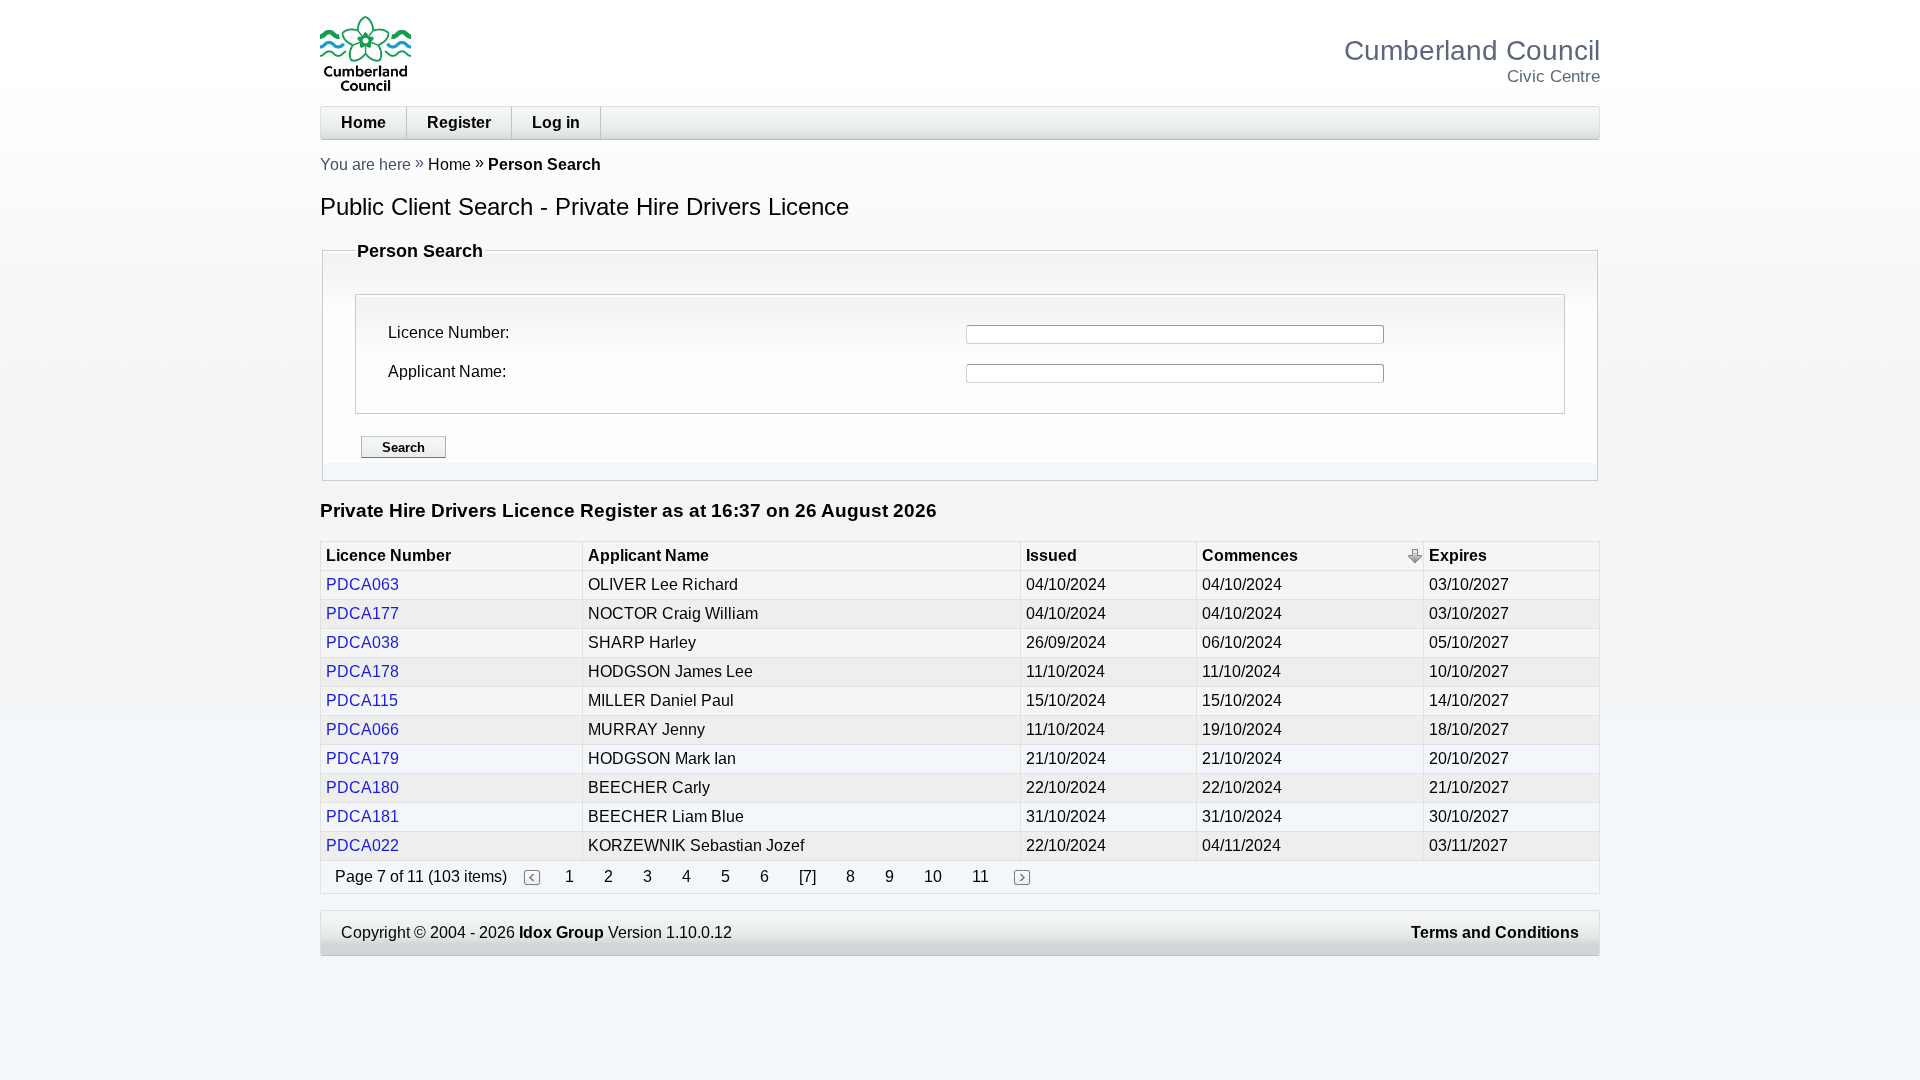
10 (933, 876)
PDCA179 (362, 758)
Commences (1250, 555)
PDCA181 (362, 816)
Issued (1051, 555)
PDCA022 (362, 845)
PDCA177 (362, 613)
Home (363, 122)
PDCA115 (362, 700)
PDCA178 (362, 671)
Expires (1458, 555)
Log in (556, 122)
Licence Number (446, 332)
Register (459, 122)
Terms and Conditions (1495, 932)
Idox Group (561, 932)
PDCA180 (362, 787)
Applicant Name (445, 371)
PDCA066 (362, 729)
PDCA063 (362, 584)
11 (980, 876)
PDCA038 (362, 642)
